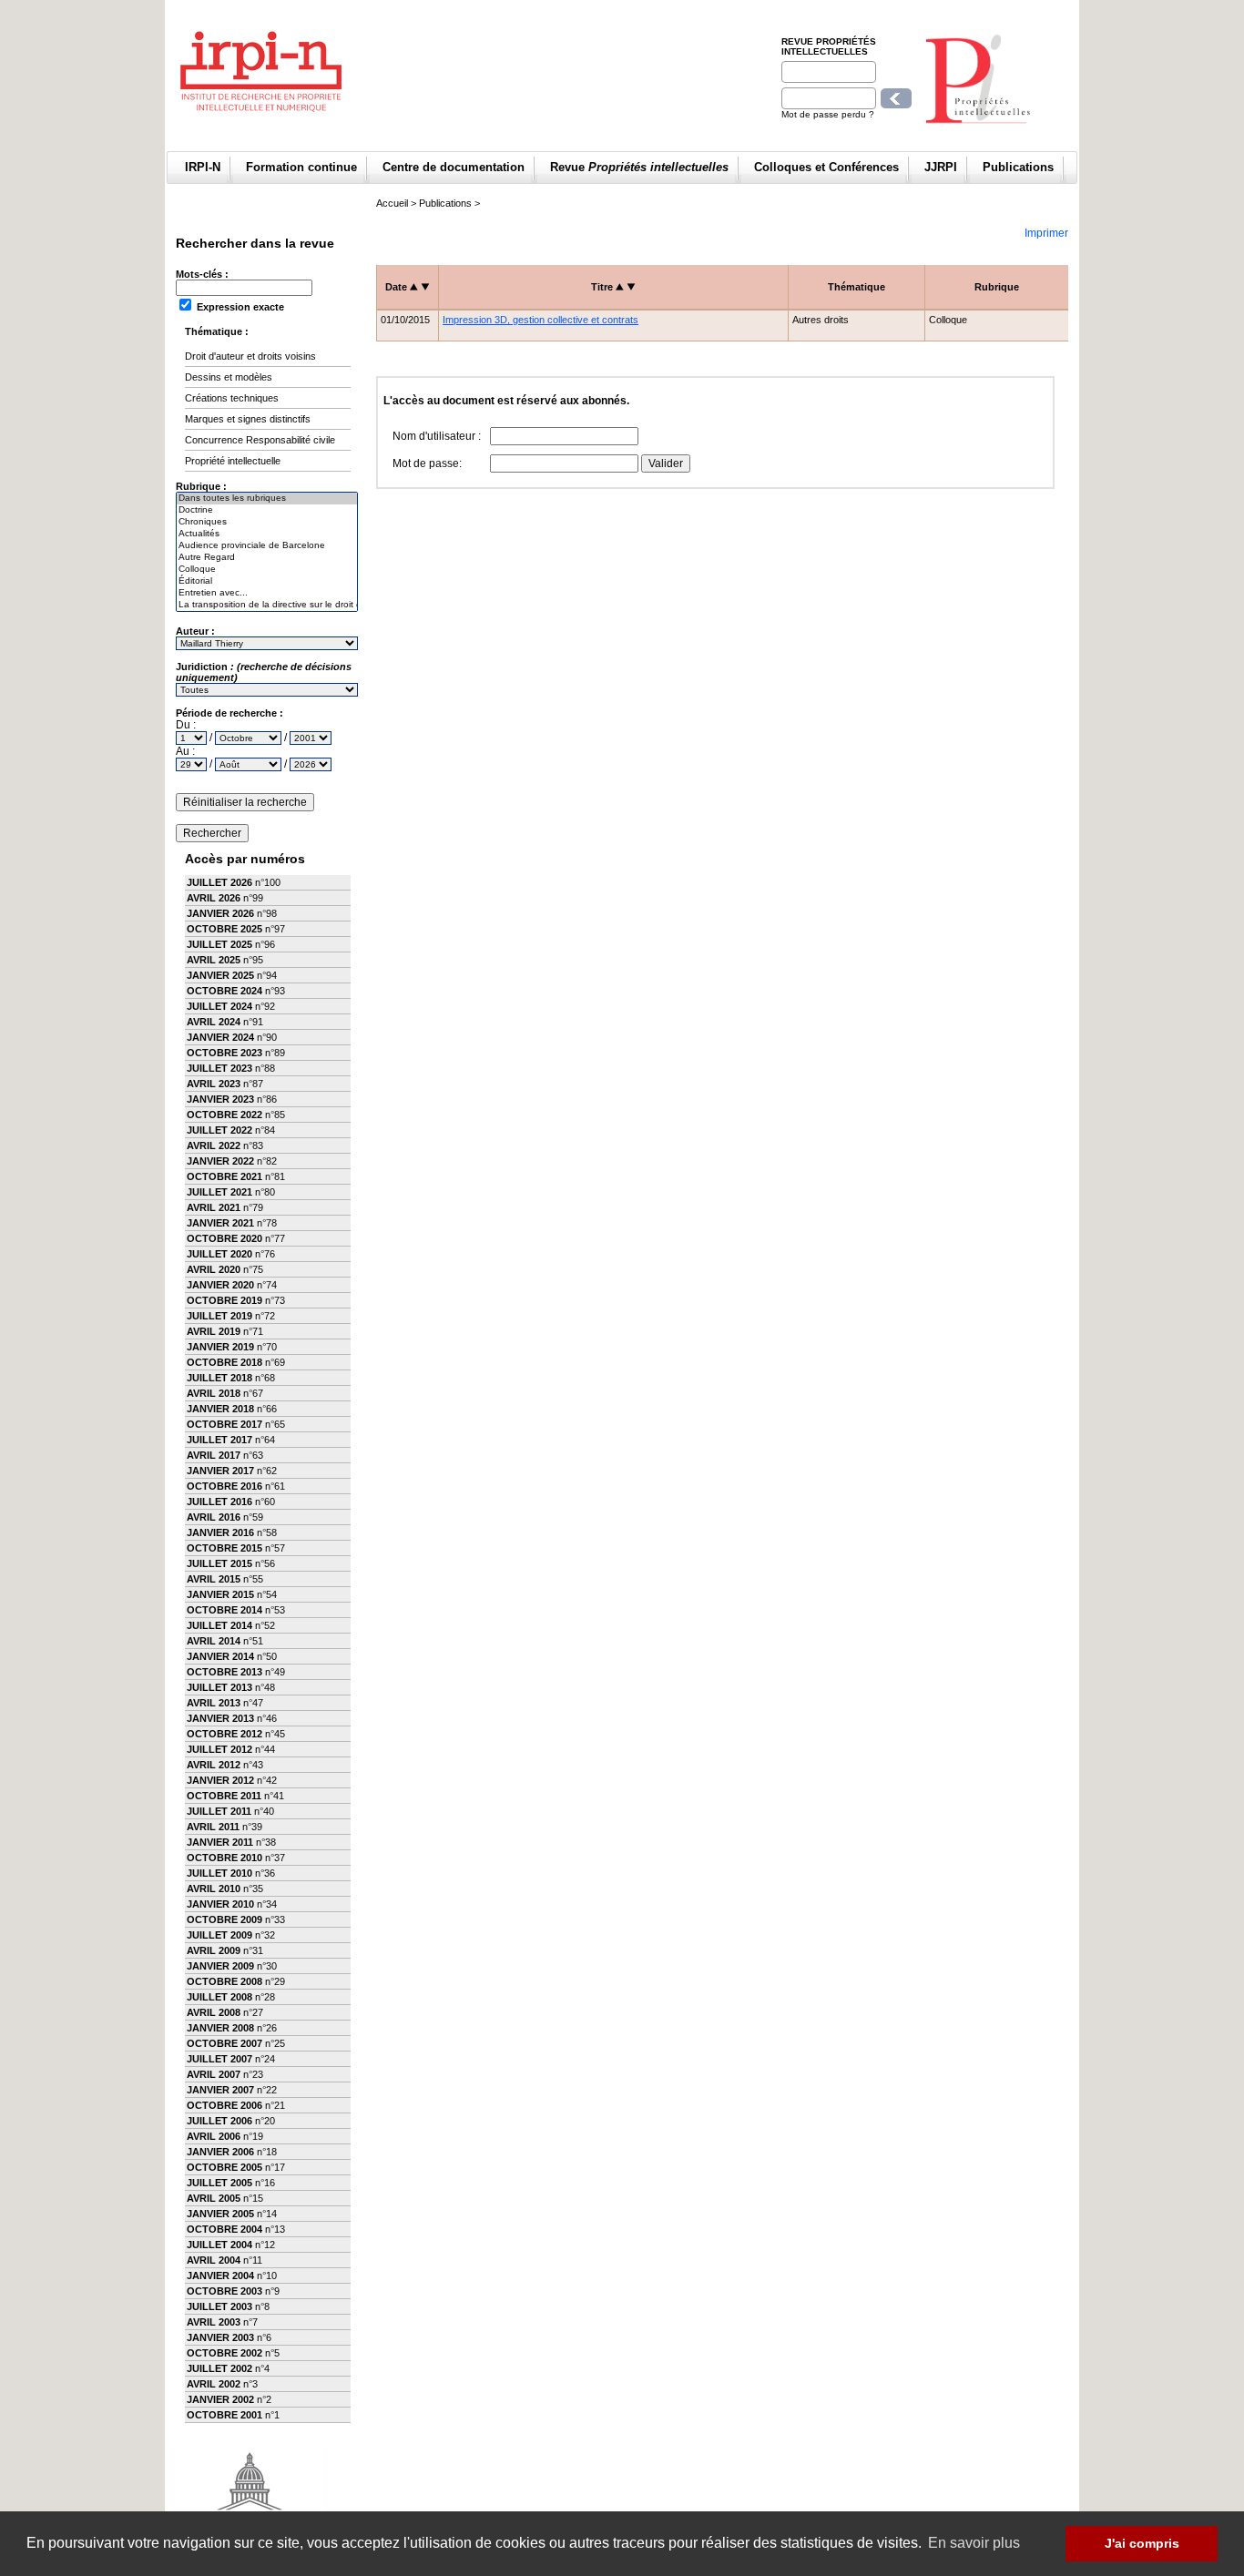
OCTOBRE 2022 (224, 1115)
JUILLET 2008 (219, 1997)
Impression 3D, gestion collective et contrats (540, 320)
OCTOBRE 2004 (224, 2229)
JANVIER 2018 (220, 1409)
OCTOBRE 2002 (224, 2353)
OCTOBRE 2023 (224, 1053)
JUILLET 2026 (219, 882)
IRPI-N (203, 167)
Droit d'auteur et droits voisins (250, 356)
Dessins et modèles (229, 377)
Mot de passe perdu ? (828, 114)
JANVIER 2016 (220, 1532)
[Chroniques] (267, 522)
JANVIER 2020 (220, 1285)
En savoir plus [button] (974, 2543)
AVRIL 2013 (214, 1703)
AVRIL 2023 (214, 1084)
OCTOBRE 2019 (224, 1300)
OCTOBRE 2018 (224, 1362)
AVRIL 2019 (214, 1331)
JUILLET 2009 (219, 1935)
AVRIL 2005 (214, 2198)
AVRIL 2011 (213, 1827)
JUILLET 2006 (219, 2121)
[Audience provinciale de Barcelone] (267, 546)
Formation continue (301, 167)
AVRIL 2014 (214, 1641)
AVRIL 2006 (214, 2136)
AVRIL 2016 (214, 1517)
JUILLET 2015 (219, 1563)
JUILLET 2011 (219, 1811)
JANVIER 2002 (220, 2399)
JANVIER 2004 (220, 2276)
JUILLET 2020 (219, 1254)
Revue (639, 167)
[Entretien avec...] (267, 593)
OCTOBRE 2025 (224, 929)
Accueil (392, 203)
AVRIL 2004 (214, 2260)
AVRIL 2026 (214, 898)
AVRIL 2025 (214, 960)
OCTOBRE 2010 (224, 1858)
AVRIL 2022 (214, 1145)
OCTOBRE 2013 (224, 1672)
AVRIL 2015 (214, 1579)
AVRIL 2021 (214, 1207)
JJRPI (941, 167)
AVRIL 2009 (214, 1950)
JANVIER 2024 (220, 1037)
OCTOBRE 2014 (224, 1610)
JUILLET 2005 (219, 2183)
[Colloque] (267, 570)
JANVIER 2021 (220, 1223)
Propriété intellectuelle (233, 461)
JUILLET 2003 (219, 2306)
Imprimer (1046, 233)
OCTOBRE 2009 (224, 1919)
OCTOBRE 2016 (224, 1486)
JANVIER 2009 (220, 1966)
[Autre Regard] (267, 558)
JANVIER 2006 (220, 2152)
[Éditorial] (267, 581)
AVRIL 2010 (214, 1889)
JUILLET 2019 (219, 1316)
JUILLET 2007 (219, 2059)
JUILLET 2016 (219, 1502)
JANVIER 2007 (220, 2090)
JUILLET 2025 (219, 944)
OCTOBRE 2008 (224, 1981)
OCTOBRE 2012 (224, 1734)
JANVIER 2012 (220, 1780)
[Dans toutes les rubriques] (267, 499)
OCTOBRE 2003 (224, 2291)
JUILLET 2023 (219, 1068)
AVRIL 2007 (214, 2074)
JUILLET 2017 (219, 1440)
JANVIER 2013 (220, 1718)
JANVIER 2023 (220, 1099)
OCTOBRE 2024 (224, 991)
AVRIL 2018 (214, 1393)
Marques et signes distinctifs (248, 419)
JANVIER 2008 (220, 2028)
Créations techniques (232, 398)
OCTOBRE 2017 (224, 1424)
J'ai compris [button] (1142, 2543)
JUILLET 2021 (219, 1192)
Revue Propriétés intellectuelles (829, 46)
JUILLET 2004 (219, 2245)
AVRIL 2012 (214, 1765)
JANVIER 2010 (220, 1904)
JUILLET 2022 (219, 1130)
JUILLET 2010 (219, 1873)
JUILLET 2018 (219, 1378)
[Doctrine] (267, 510)
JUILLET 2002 (219, 2368)
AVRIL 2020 (214, 1269)
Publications (1018, 167)
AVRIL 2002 (214, 2384)
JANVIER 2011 (220, 1842)
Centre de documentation (454, 167)
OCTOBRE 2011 (224, 1796)
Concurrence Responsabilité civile (260, 440)
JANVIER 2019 (220, 1347)
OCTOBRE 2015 (224, 1548)
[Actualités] (267, 534)
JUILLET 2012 (219, 1749)
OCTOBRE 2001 (224, 2415)
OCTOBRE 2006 (224, 2105)
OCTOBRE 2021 (224, 1176)
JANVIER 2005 (220, 2214)
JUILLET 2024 (219, 1006)
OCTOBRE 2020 (224, 1238)
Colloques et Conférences (826, 167)
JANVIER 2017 (220, 1471)
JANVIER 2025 (220, 975)
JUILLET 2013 (219, 1687)
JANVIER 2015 (220, 1594)
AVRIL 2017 (214, 1455)
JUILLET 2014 (219, 1625)
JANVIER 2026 (220, 913)
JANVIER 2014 (220, 1656)
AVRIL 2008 (214, 2012)
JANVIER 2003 (220, 2337)
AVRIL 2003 (214, 2322)
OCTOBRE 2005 (224, 2167)
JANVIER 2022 (220, 1161)
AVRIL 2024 (214, 1022)
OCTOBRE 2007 (224, 2043)
